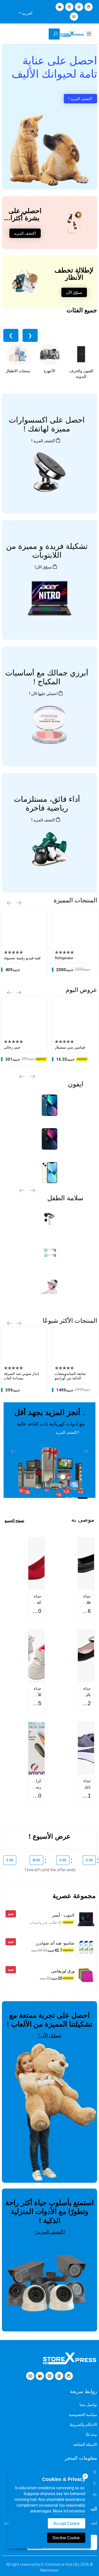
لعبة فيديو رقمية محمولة (22, 958)
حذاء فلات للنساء (86, 1602)
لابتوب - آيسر (63, 1915)
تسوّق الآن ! (50, 2035)
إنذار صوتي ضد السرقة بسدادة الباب (21, 1376)
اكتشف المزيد (25, 233)
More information (69, 2511)
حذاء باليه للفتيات (85, 1695)
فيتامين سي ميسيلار (70, 1047)
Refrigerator (64, 958)
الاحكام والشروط (83, 2425)
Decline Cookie (66, 2538)
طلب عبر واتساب (44, 1922)
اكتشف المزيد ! (80, 99)
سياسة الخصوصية (83, 2415)
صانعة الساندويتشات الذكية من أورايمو (70, 1376)
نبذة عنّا (91, 2435)
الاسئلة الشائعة (85, 2444)
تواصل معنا (88, 2405)
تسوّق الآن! (43, 567)
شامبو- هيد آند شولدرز (55, 1943)
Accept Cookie (67, 2523)
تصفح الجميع (14, 1521)
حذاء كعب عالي (37, 1602)
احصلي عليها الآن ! (43, 694)
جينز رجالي (12, 1047)
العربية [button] (27, 13)
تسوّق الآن (74, 292)
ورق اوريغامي (63, 1971)
